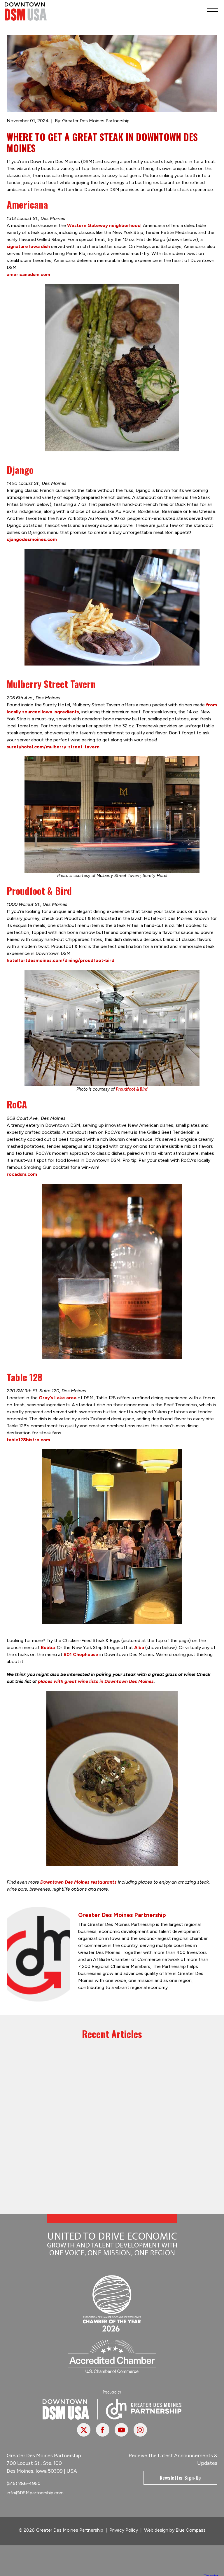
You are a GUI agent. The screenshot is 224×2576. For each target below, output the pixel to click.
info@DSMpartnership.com (35, 2493)
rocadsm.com (22, 1174)
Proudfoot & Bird (132, 1089)
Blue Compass (191, 2530)
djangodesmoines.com (32, 539)
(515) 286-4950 (24, 2483)
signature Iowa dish (28, 246)
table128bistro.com (28, 1440)
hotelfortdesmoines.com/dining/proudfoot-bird (61, 960)
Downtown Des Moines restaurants (78, 1882)
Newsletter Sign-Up (180, 2478)
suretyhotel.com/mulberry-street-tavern (53, 747)
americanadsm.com (28, 274)
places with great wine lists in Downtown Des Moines (96, 1681)
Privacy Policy (124, 2530)
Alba (139, 1647)
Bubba (48, 1647)
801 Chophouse (81, 1654)
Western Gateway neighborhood (104, 225)
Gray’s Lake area (58, 1398)
